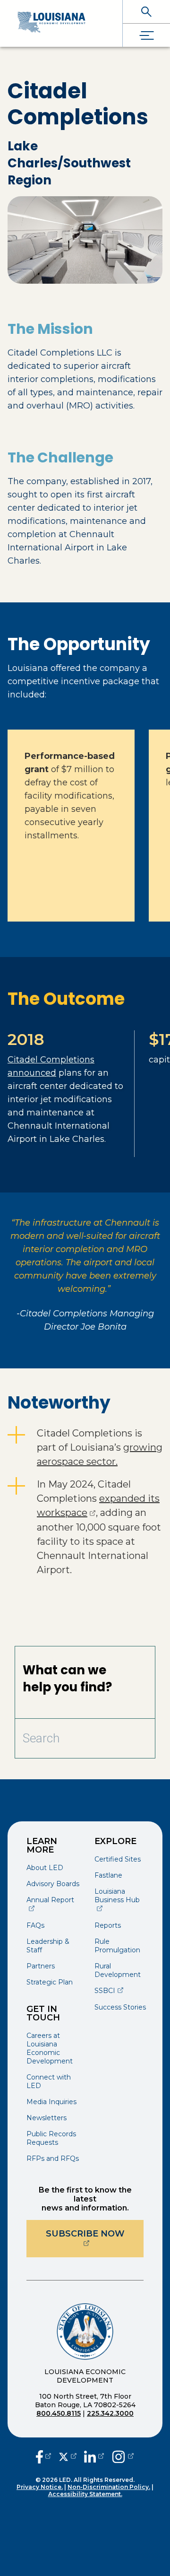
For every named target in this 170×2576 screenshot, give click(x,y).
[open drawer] (146, 35)
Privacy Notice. (40, 2487)
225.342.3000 (110, 2413)
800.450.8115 (59, 2413)
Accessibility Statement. (85, 2494)
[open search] (146, 12)
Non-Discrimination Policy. (109, 2487)
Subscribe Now (95, 2233)
